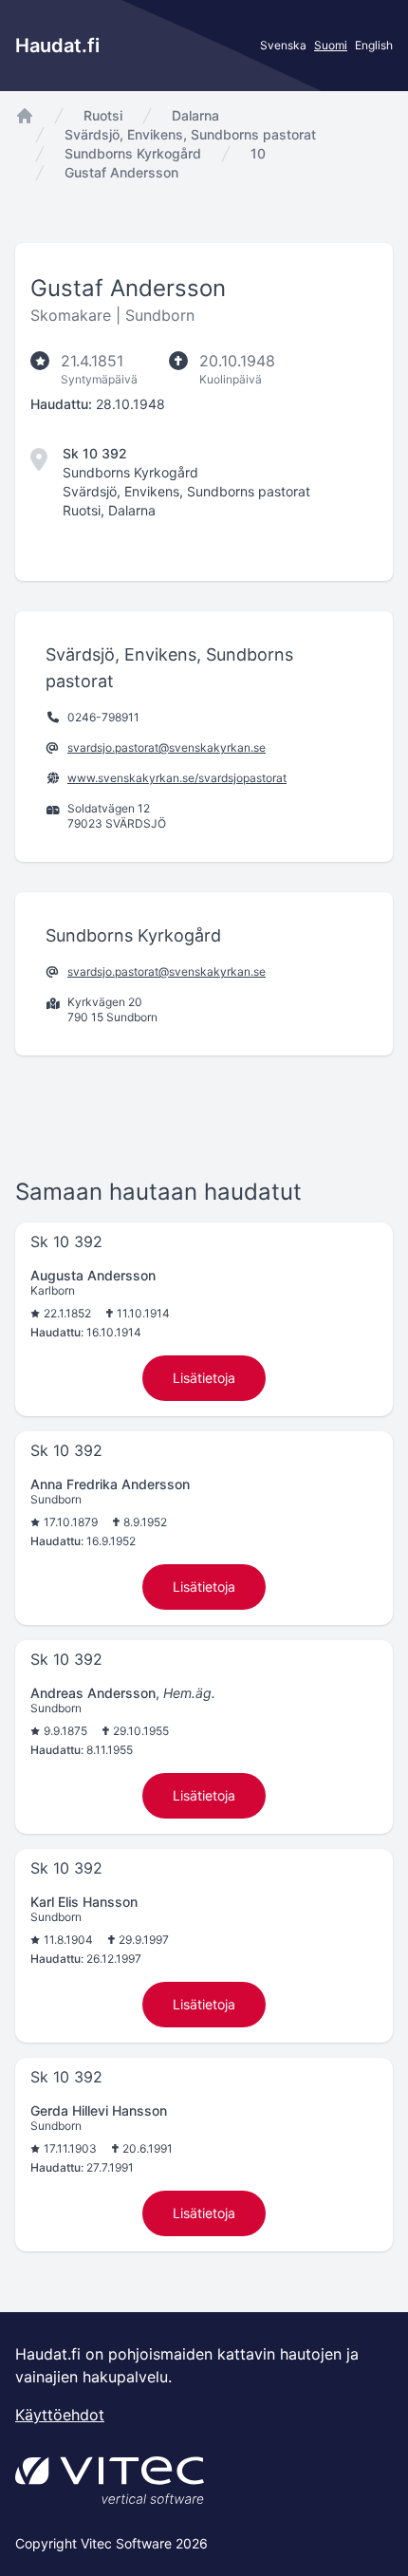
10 (258, 153)
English (374, 45)
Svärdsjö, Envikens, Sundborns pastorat (190, 134)
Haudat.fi (57, 46)
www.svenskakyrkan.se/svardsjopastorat (177, 778)
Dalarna (195, 115)
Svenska (283, 45)
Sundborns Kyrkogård (133, 153)
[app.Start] (25, 116)
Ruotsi (103, 115)
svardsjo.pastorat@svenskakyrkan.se (167, 747)
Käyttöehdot (60, 2415)
